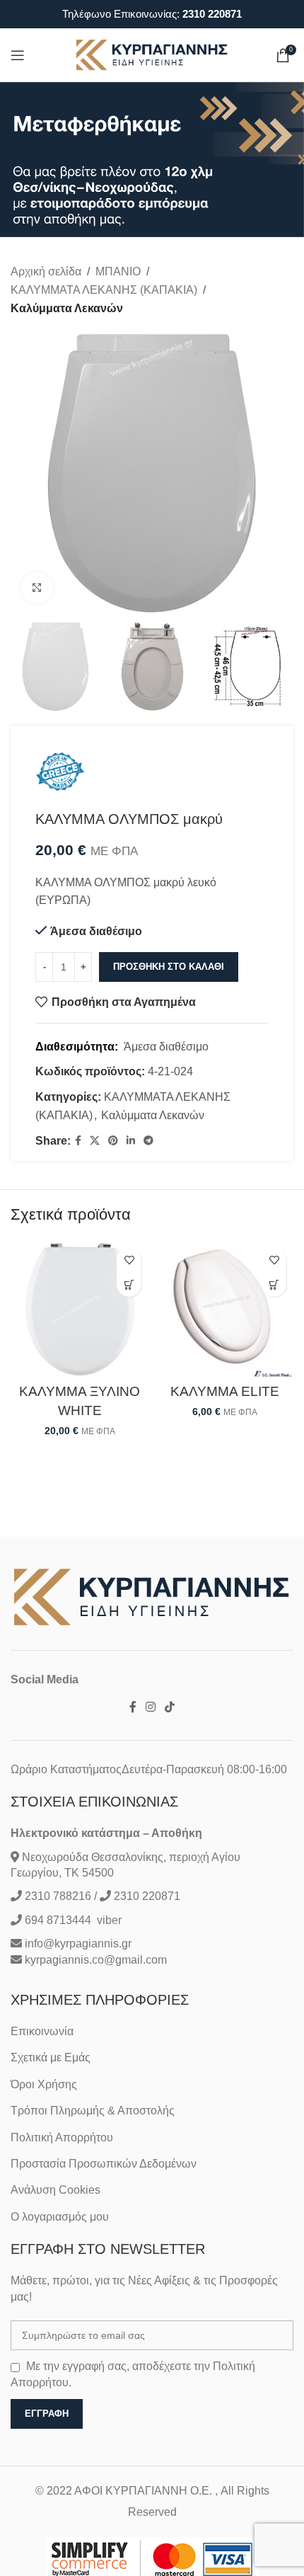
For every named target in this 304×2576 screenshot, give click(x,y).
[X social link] (95, 1141)
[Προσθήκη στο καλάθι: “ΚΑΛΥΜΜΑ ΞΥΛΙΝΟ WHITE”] (129, 1284)
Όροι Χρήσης (44, 2084)
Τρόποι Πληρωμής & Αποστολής (93, 2111)
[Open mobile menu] (18, 55)
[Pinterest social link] (113, 1141)
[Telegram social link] (148, 1141)
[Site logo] (152, 54)
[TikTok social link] (170, 1708)
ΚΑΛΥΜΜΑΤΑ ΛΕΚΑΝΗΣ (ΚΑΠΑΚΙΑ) (104, 290)
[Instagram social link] (150, 1708)
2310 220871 (212, 14)
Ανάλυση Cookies (55, 2190)
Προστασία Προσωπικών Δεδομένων (104, 2164)
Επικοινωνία (42, 2031)
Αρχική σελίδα (46, 271)
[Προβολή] (37, 588)
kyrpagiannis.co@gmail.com (96, 1960)
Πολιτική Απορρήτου (62, 2137)
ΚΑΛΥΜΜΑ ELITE (225, 1391)
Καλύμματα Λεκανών (67, 308)
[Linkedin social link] (131, 1141)
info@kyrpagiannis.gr (78, 1944)
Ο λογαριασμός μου (60, 2217)
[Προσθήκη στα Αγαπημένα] (129, 1260)
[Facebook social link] (78, 1141)
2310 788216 (58, 1896)
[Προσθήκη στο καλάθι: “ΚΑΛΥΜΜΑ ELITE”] (274, 1284)
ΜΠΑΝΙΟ (118, 271)
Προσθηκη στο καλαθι (169, 967)
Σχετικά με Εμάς (51, 2057)
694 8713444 (57, 1920)
